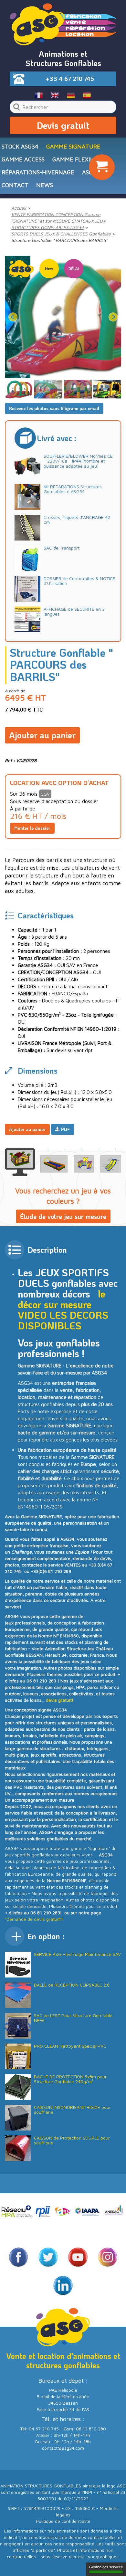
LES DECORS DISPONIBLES (63, 1320)
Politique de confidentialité (63, 2521)
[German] (71, 95)
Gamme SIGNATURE (73, 146)
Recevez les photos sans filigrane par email (54, 408)
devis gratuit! (60, 1700)
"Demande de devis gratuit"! (34, 1919)
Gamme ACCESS (23, 159)
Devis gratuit (63, 125)
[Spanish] (87, 95)
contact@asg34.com (63, 2448)
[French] (39, 95)
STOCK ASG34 (20, 146)
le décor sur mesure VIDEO (62, 1304)
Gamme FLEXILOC (77, 159)
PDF (65, 1129)
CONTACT (15, 185)
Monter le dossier (32, 828)
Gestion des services (106, 2567)
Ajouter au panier (42, 735)
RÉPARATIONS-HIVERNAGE (38, 172)
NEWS (45, 185)
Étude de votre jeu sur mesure (63, 1216)
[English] (55, 95)
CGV (45, 794)
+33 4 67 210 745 (70, 79)
